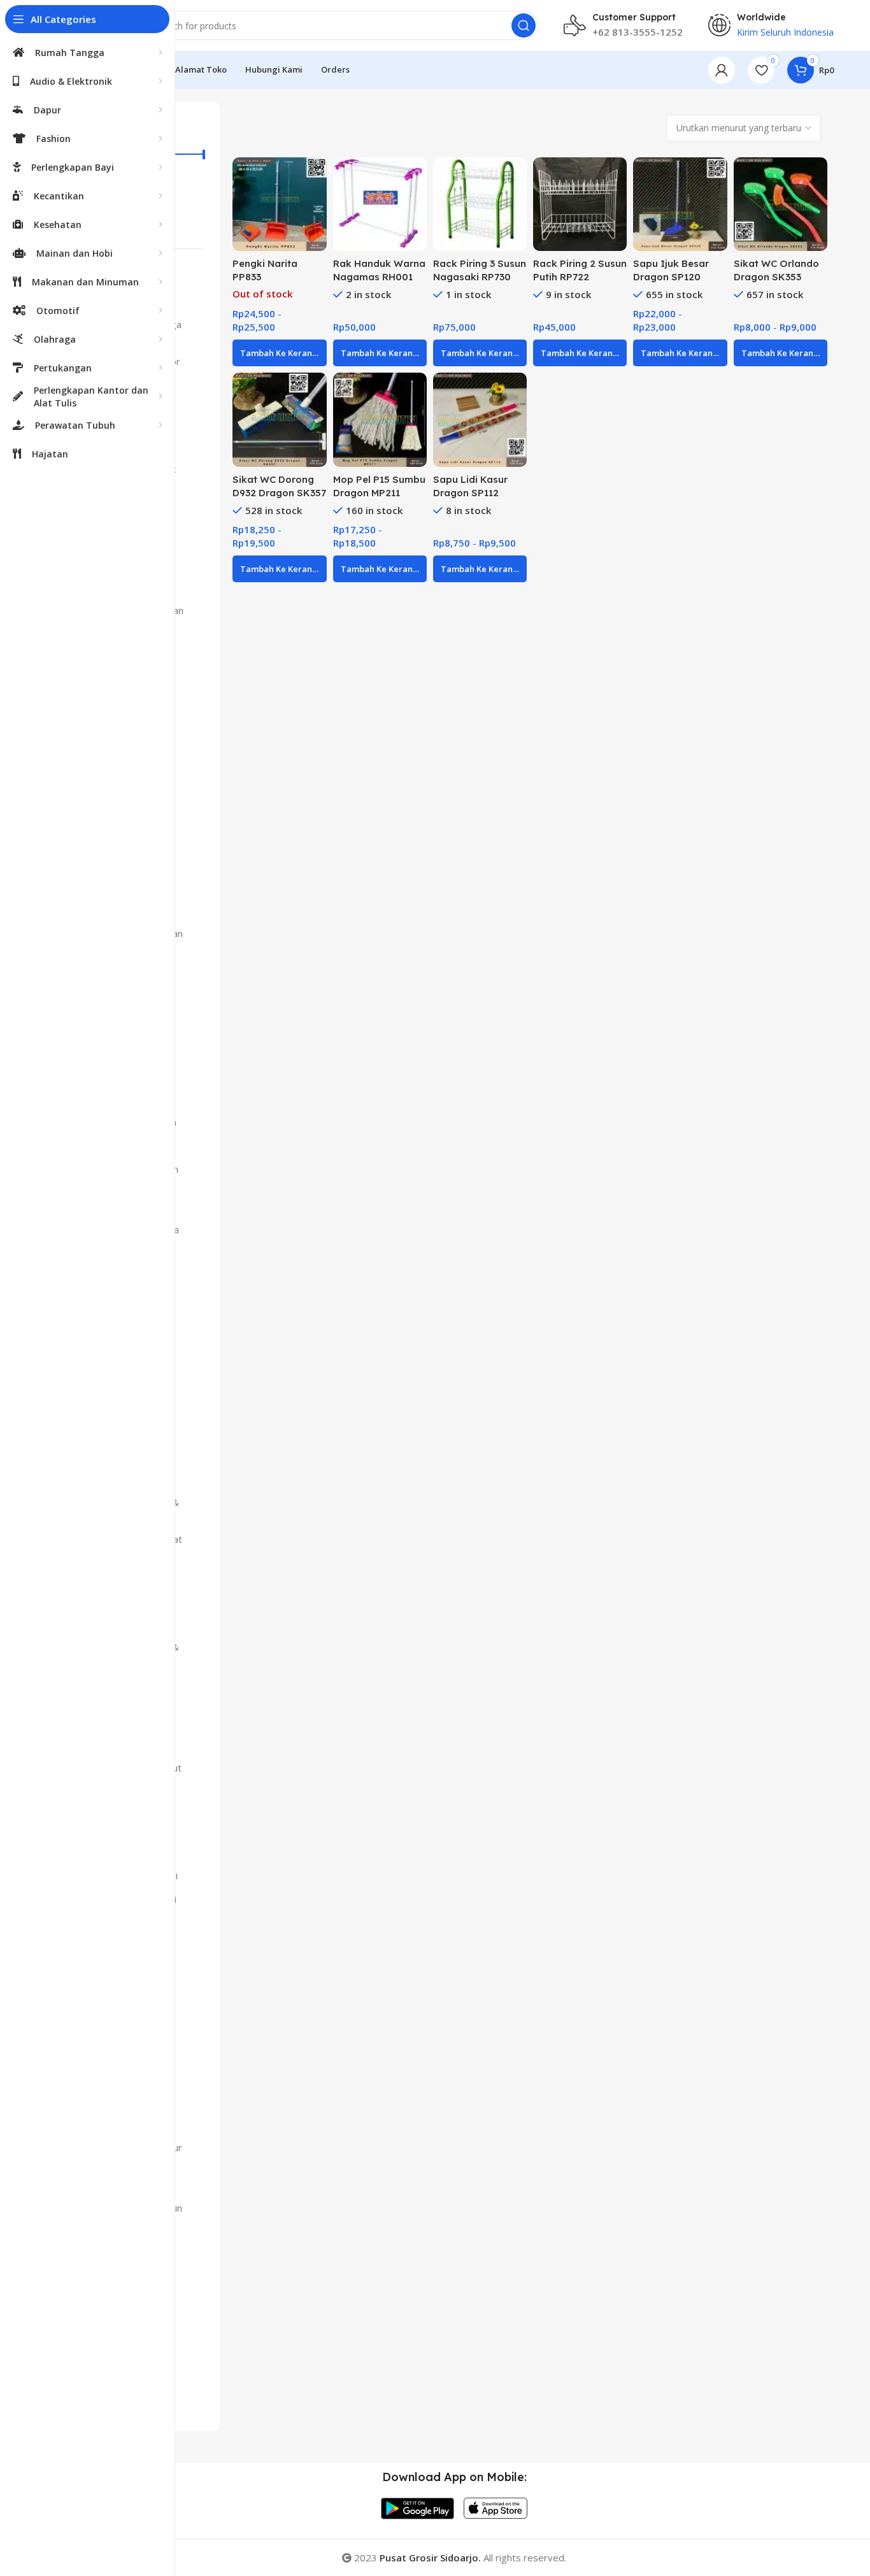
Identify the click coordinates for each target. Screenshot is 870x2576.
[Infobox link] (623, 25)
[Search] (524, 25)
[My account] (722, 70)
